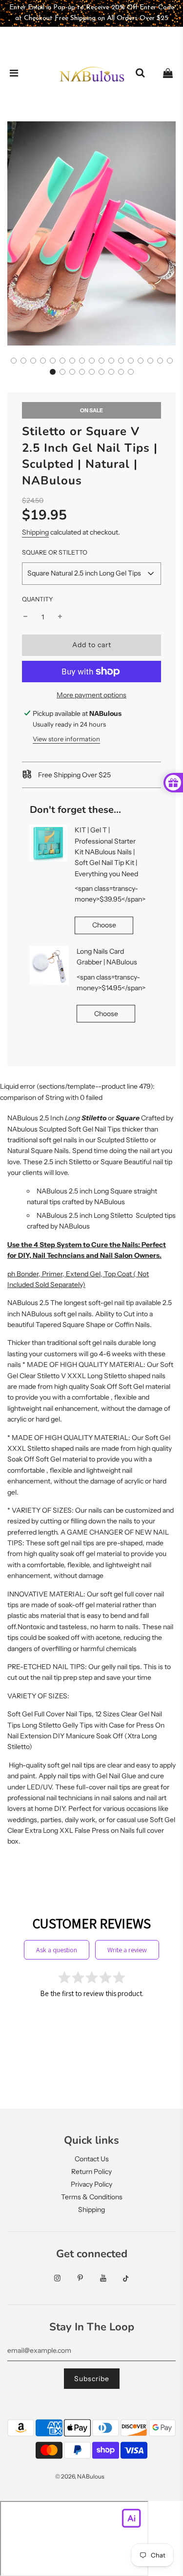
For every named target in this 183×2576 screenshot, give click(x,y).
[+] (60, 617)
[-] (25, 617)
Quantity (38, 599)
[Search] (140, 74)
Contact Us (92, 2159)
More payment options (91, 695)
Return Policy (91, 2172)
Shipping (35, 532)
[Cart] (168, 74)
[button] (14, 361)
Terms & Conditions (92, 2197)
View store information (66, 739)
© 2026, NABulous (80, 2476)
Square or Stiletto (55, 552)
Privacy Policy (91, 2184)
